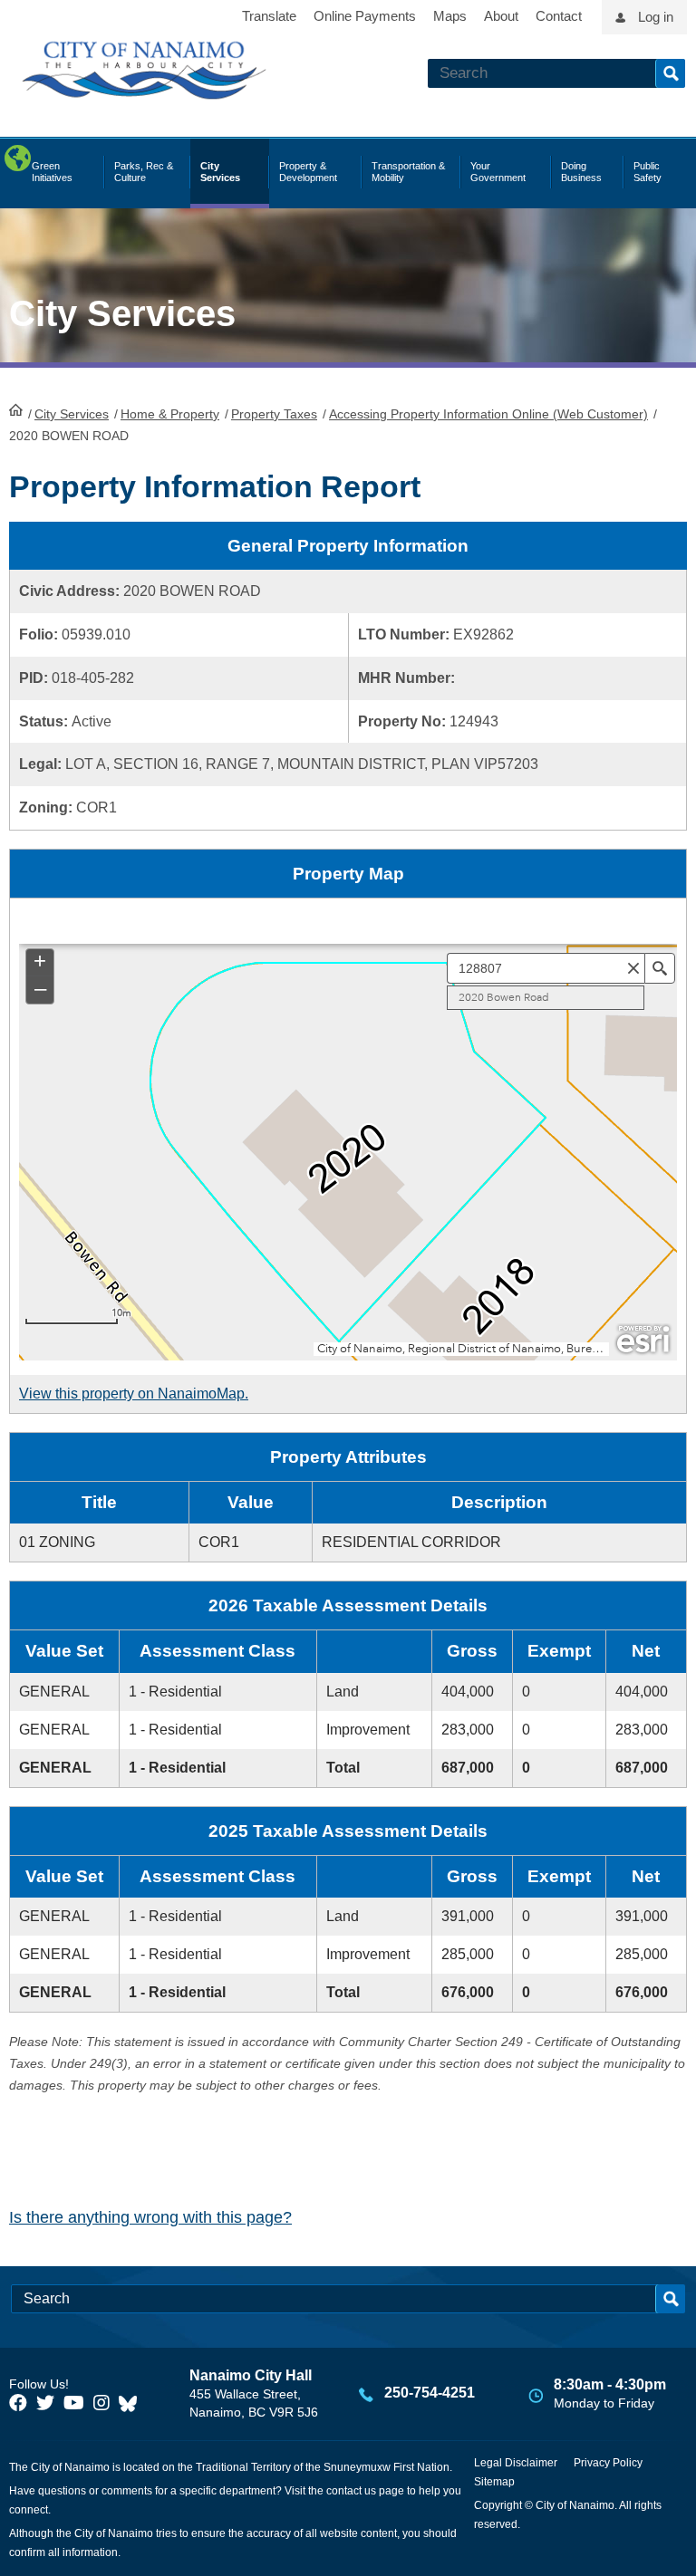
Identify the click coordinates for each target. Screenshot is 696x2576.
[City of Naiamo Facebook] (18, 2403)
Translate (269, 16)
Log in (656, 17)
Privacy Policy (608, 2463)
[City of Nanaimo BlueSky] (132, 2403)
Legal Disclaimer (516, 2463)
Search (670, 73)
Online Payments (365, 16)
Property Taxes (274, 414)
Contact (559, 16)
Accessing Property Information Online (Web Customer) (488, 414)
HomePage (16, 409)
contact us (351, 2491)
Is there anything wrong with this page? (150, 2217)
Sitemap (494, 2482)
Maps (450, 16)
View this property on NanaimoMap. (134, 1394)
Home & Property (170, 414)
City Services (72, 414)
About (501, 16)
